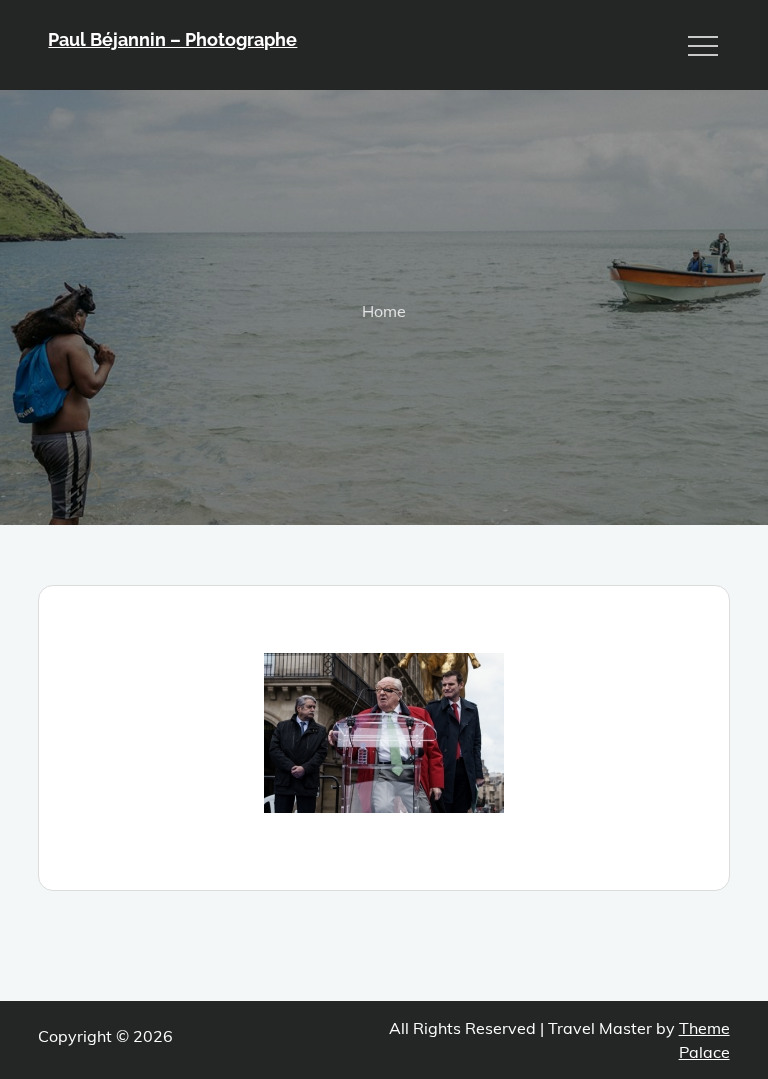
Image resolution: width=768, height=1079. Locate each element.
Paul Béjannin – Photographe (172, 39)
